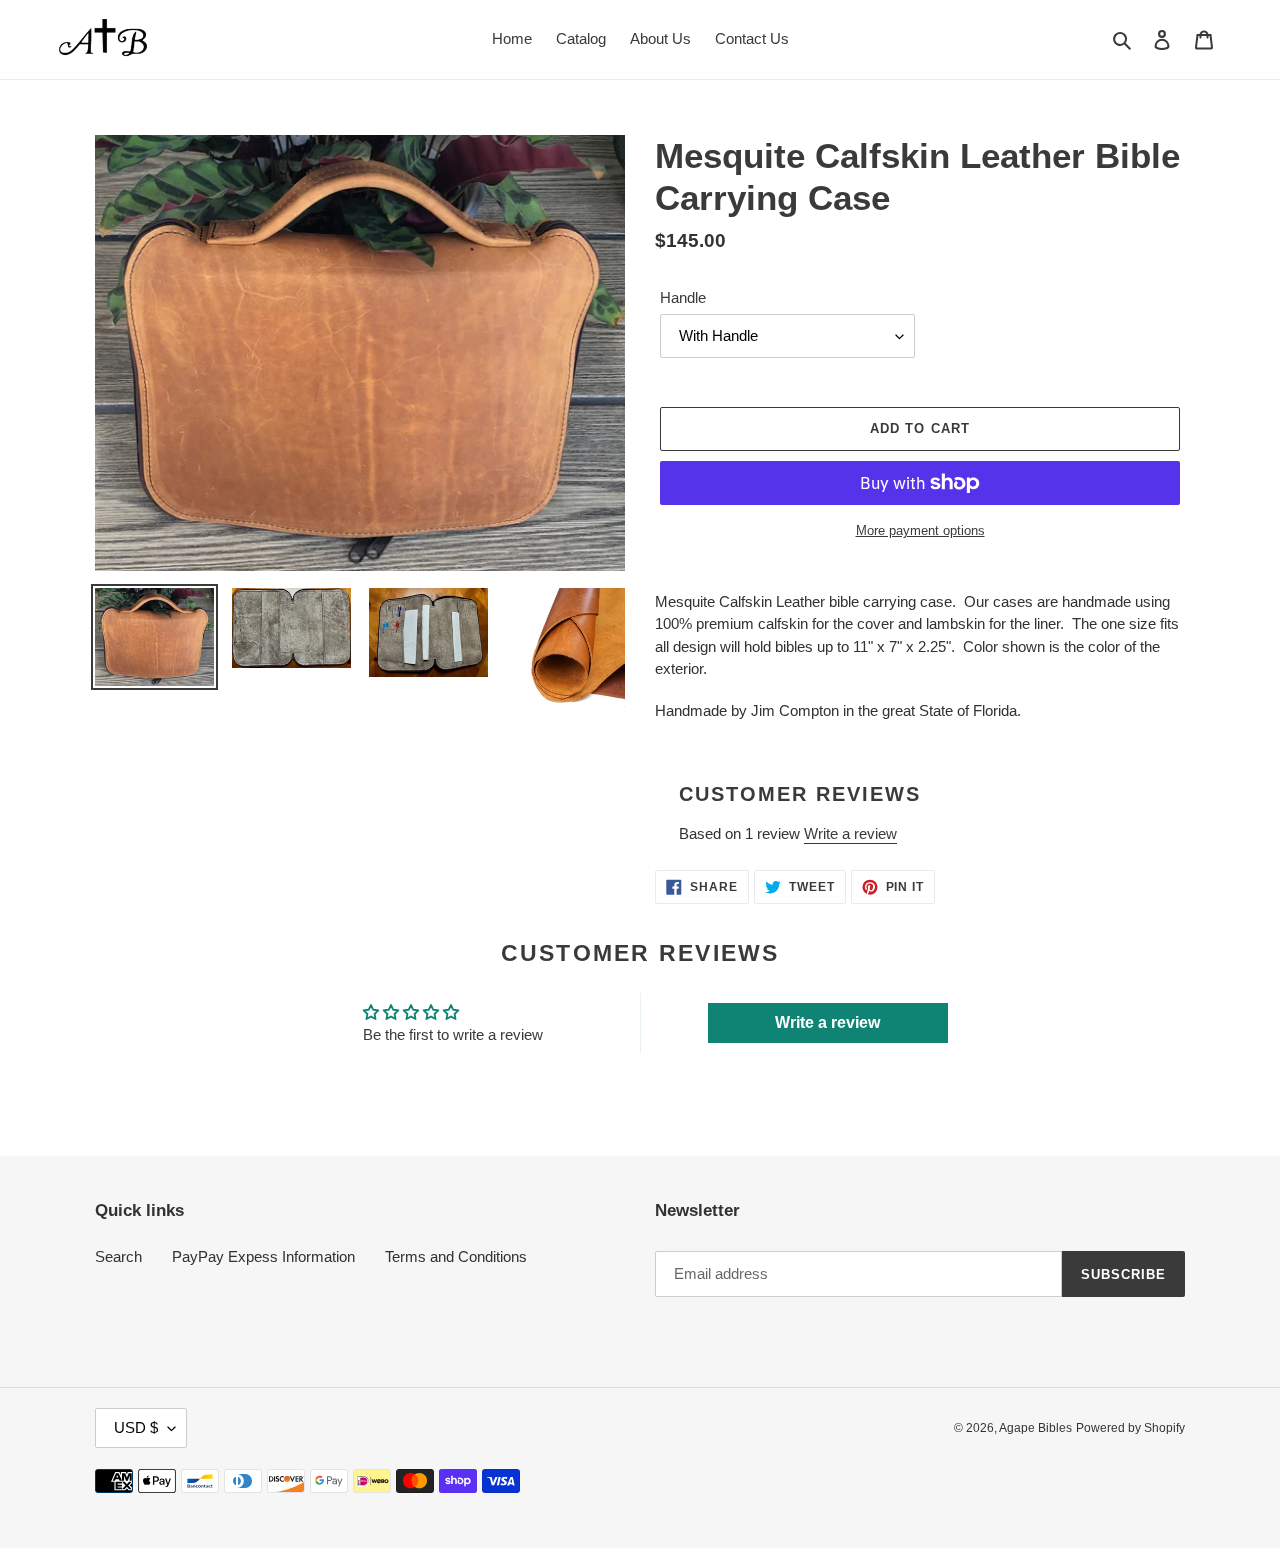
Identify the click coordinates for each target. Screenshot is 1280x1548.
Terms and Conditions (456, 1256)
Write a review (850, 833)
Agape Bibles (1035, 1428)
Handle (683, 297)
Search (118, 1256)
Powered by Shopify (1130, 1428)
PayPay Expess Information (263, 1256)
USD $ (136, 1427)
